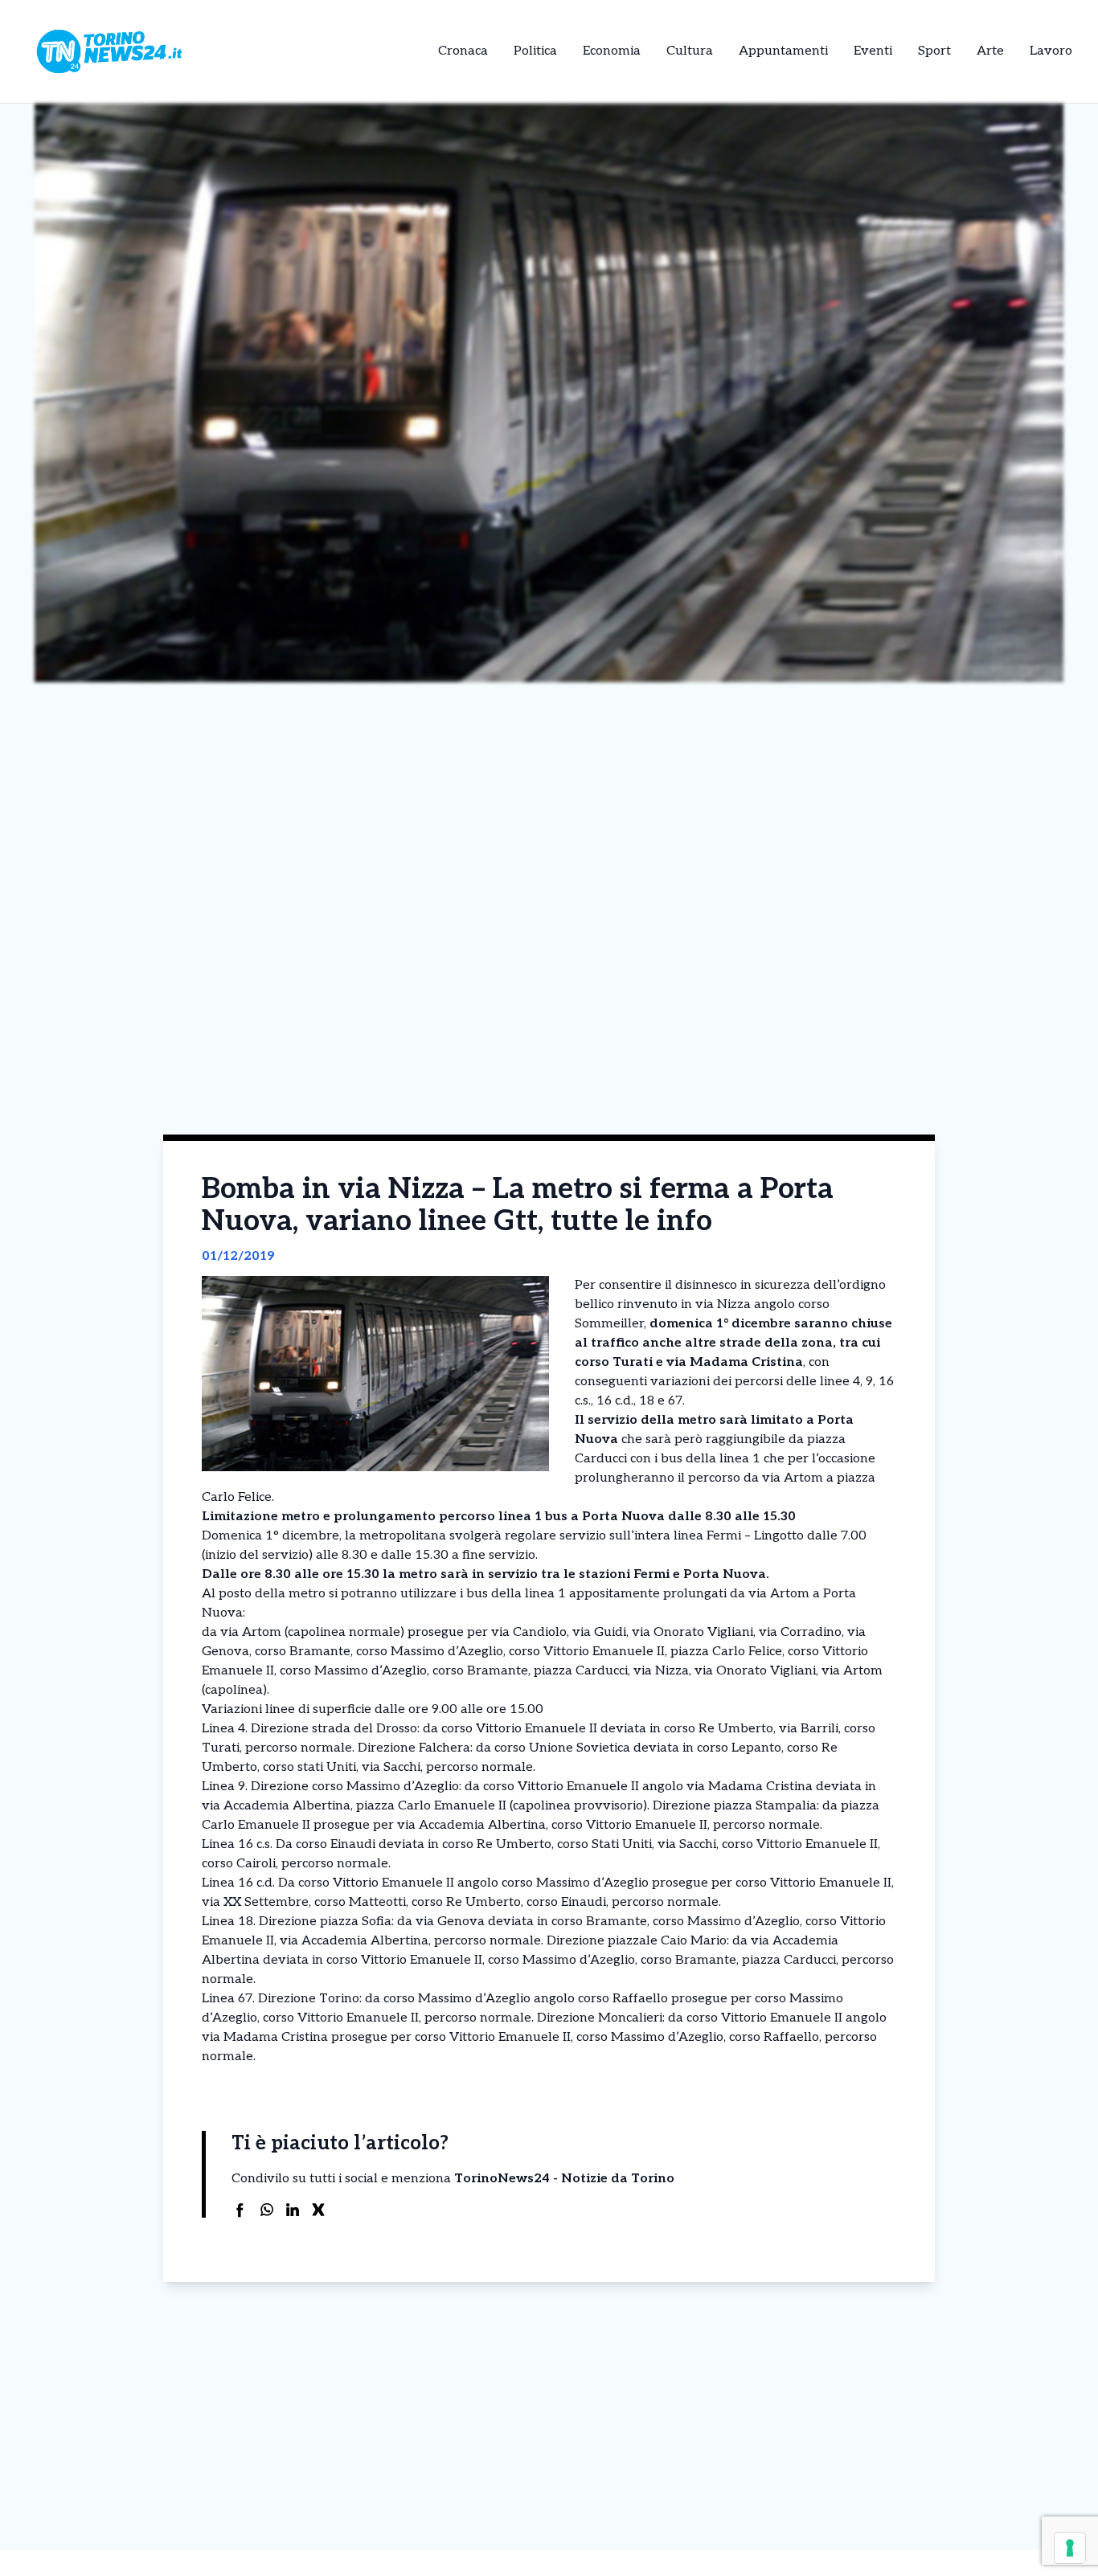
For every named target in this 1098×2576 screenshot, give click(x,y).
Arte (990, 51)
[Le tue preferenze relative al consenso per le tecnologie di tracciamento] (1070, 2548)
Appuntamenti (783, 51)
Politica (535, 51)
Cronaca (463, 51)
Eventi (873, 51)
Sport (934, 51)
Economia (612, 51)
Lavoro (1051, 51)
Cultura (690, 51)
